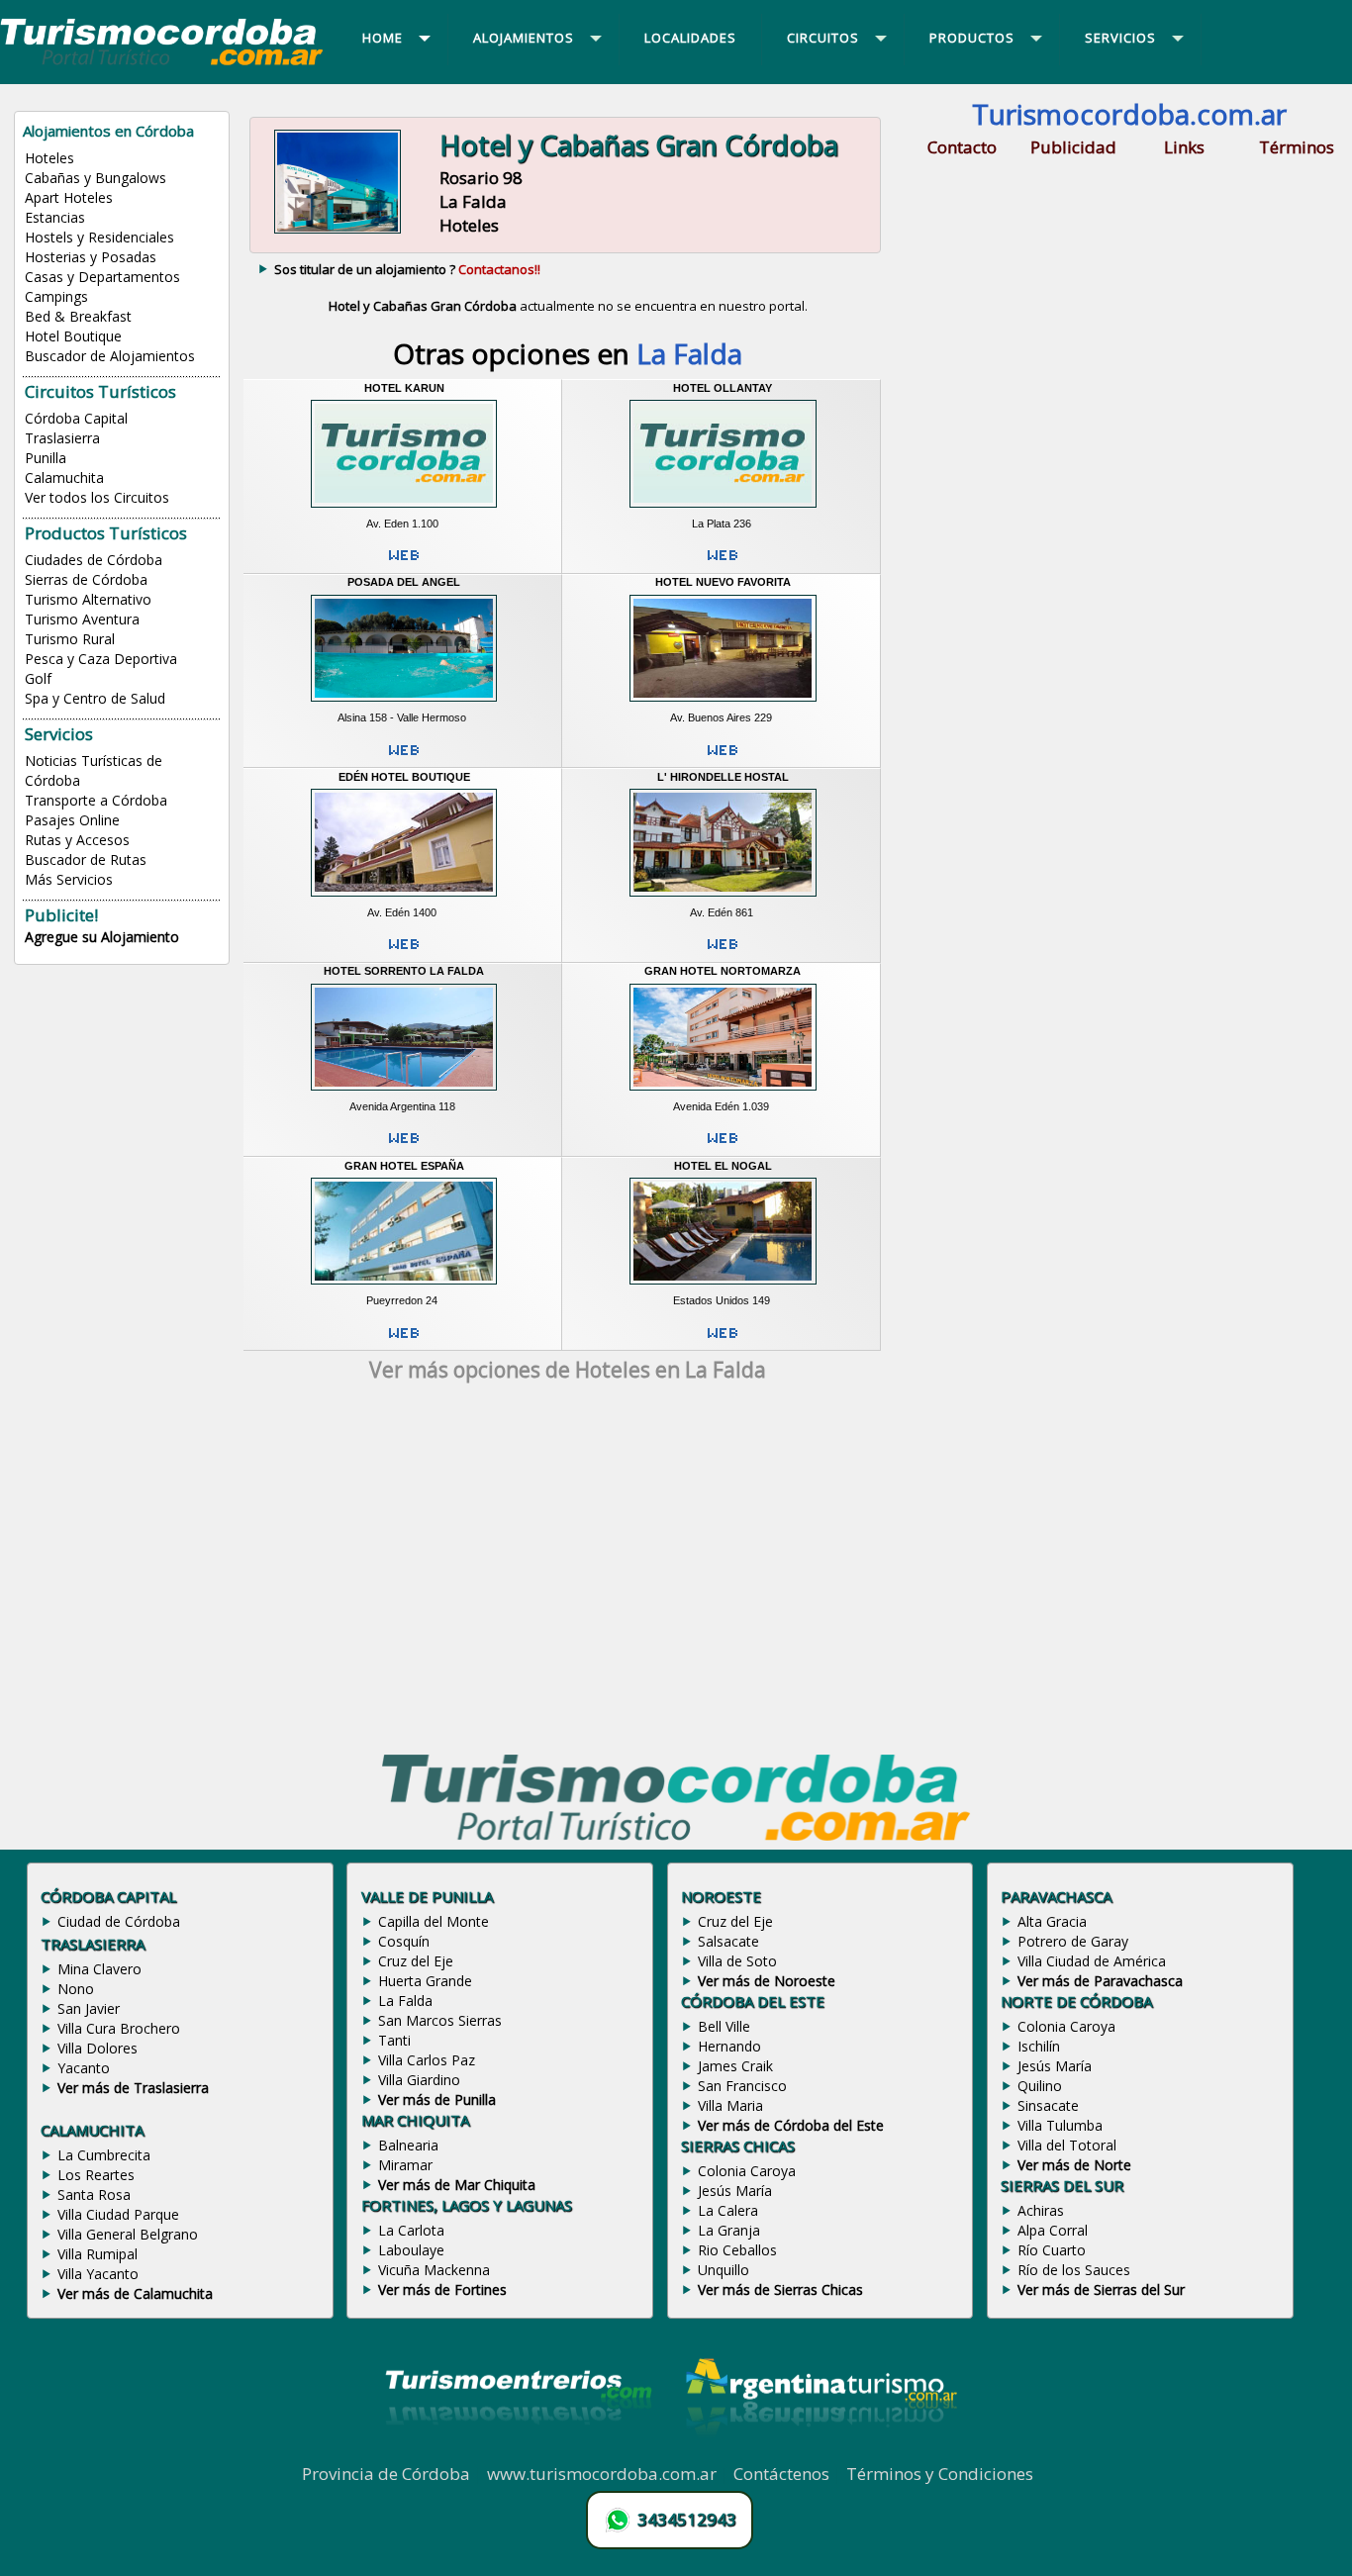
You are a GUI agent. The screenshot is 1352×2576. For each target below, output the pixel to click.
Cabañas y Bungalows (96, 178)
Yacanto (84, 2068)
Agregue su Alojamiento (102, 937)
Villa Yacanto (98, 2274)
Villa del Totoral (1067, 2145)
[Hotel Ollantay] (723, 510)
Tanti (394, 2040)
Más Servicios (69, 879)
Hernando (729, 2046)
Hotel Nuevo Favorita (723, 582)
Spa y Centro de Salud (95, 698)
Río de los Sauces (1074, 2270)
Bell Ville (724, 2026)
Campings (56, 296)
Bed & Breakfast (78, 316)
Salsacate (728, 1941)
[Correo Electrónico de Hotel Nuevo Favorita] (723, 758)
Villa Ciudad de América (1092, 1961)
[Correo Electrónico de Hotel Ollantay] (723, 563)
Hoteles (49, 158)
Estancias (55, 217)
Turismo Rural (70, 639)
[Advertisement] (568, 1572)
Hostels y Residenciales (99, 237)
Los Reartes (96, 2175)
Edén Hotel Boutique (404, 777)
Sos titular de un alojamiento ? (407, 269)
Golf (38, 678)
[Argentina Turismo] (820, 2451)
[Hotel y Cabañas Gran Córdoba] (337, 232)
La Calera (728, 2210)
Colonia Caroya (747, 2171)
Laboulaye (411, 2250)
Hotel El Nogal (723, 1166)
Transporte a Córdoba (96, 800)
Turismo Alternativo (88, 599)
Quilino (1040, 2086)
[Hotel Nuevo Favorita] (723, 705)
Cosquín (404, 1941)
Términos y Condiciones (940, 2474)
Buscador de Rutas (86, 859)
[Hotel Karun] (404, 510)
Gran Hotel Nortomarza (723, 971)
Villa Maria (730, 2105)
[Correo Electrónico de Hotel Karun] (404, 563)
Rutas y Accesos (77, 840)
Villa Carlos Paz (427, 2060)
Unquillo (724, 2270)
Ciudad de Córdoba (119, 1921)
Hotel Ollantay (723, 388)
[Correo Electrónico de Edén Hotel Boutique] (404, 952)
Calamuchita (64, 477)
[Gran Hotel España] (404, 1288)
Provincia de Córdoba (386, 2474)
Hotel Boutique (73, 336)
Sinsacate (1048, 2105)
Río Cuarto (1052, 2250)
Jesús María (735, 2191)
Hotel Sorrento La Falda (404, 971)
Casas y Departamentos (102, 277)
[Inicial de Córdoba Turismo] (162, 64)
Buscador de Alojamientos (110, 356)
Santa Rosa (94, 2194)
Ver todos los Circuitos (97, 497)
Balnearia (408, 2145)
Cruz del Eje (416, 1961)
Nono (76, 1989)
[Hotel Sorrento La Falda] (404, 1093)
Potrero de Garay (1073, 1941)
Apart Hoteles (69, 197)
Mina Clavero (99, 1969)
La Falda (405, 2001)
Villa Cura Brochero (119, 2028)
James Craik (735, 2066)
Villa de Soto (737, 1961)
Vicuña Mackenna (434, 2270)
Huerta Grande (425, 1981)
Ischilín (1039, 2046)
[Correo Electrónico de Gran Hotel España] (404, 1341)
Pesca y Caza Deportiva (101, 659)
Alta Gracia (1052, 1921)
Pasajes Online (72, 820)
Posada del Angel (404, 582)
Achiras (1041, 2210)
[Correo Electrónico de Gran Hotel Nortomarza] (723, 1146)
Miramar (405, 2165)
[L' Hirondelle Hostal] (723, 899)
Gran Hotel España (404, 1166)
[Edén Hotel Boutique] (404, 899)
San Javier (89, 2008)
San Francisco (742, 2086)
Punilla (46, 458)
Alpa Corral (1053, 2230)
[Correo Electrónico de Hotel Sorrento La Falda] (404, 1146)
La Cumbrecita (104, 2155)
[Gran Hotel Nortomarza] (723, 1093)
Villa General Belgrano (128, 2234)
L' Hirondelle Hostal (723, 777)
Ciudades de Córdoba (94, 560)
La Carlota (411, 2230)
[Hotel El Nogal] (723, 1288)
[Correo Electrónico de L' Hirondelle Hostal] (723, 952)
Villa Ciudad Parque (118, 2214)
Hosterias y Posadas (91, 257)
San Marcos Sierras (440, 2020)
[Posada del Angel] (404, 705)
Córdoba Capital (76, 418)
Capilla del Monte (434, 1921)
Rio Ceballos (737, 2250)
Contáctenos (781, 2474)
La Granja (729, 2230)
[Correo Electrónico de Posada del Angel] (404, 758)
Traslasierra (62, 438)
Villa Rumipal (97, 2254)
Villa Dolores (97, 2048)
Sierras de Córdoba (86, 579)
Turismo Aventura (82, 619)
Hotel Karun (404, 388)
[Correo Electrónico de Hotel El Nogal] (723, 1341)
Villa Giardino (419, 2080)
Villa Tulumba (1060, 2125)
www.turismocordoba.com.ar (602, 2474)
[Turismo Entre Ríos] (519, 2451)
